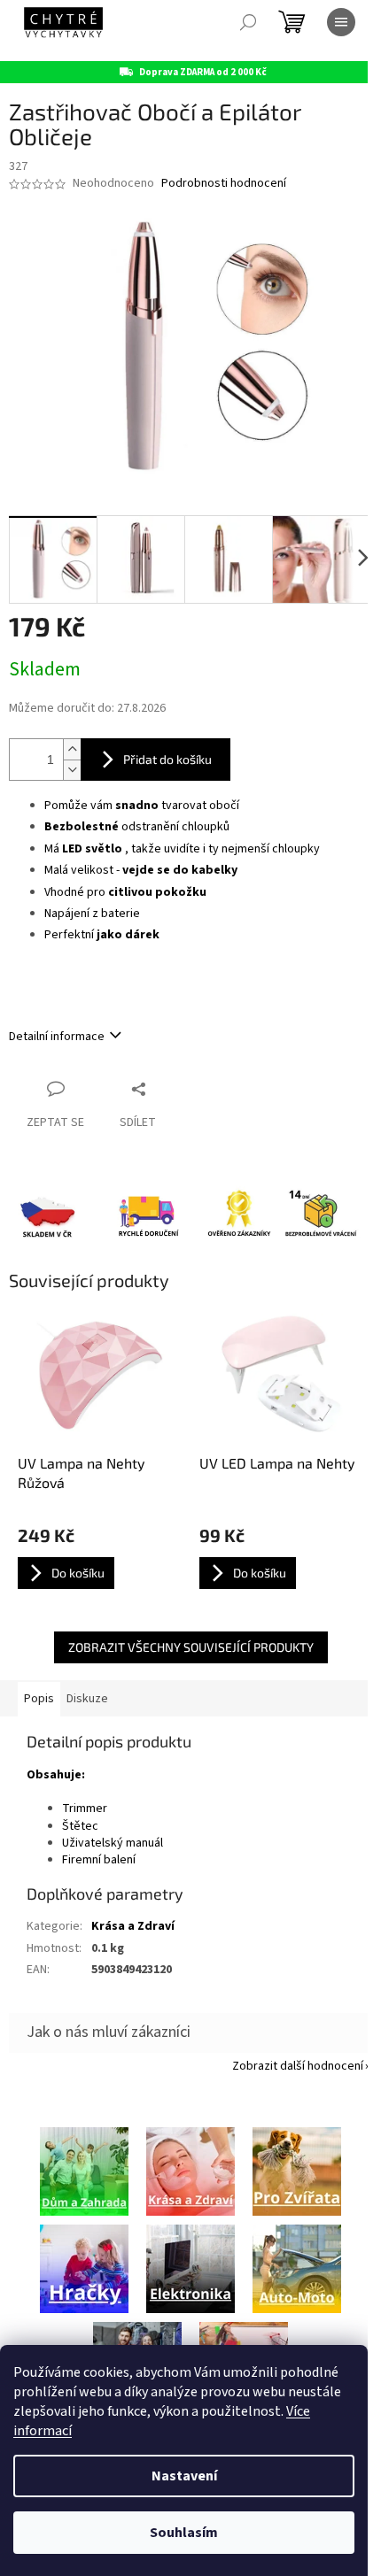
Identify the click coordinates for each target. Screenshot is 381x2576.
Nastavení (184, 2476)
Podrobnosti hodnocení (224, 184)
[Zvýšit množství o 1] (72, 749)
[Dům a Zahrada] (84, 2171)
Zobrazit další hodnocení (298, 2066)
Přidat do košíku (167, 759)
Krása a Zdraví (133, 1926)
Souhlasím (184, 2533)
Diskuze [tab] (87, 1699)
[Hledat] (248, 22)
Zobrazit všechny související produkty (191, 1647)
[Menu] (341, 22)
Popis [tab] (39, 1699)
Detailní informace (57, 1037)
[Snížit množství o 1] (72, 770)
